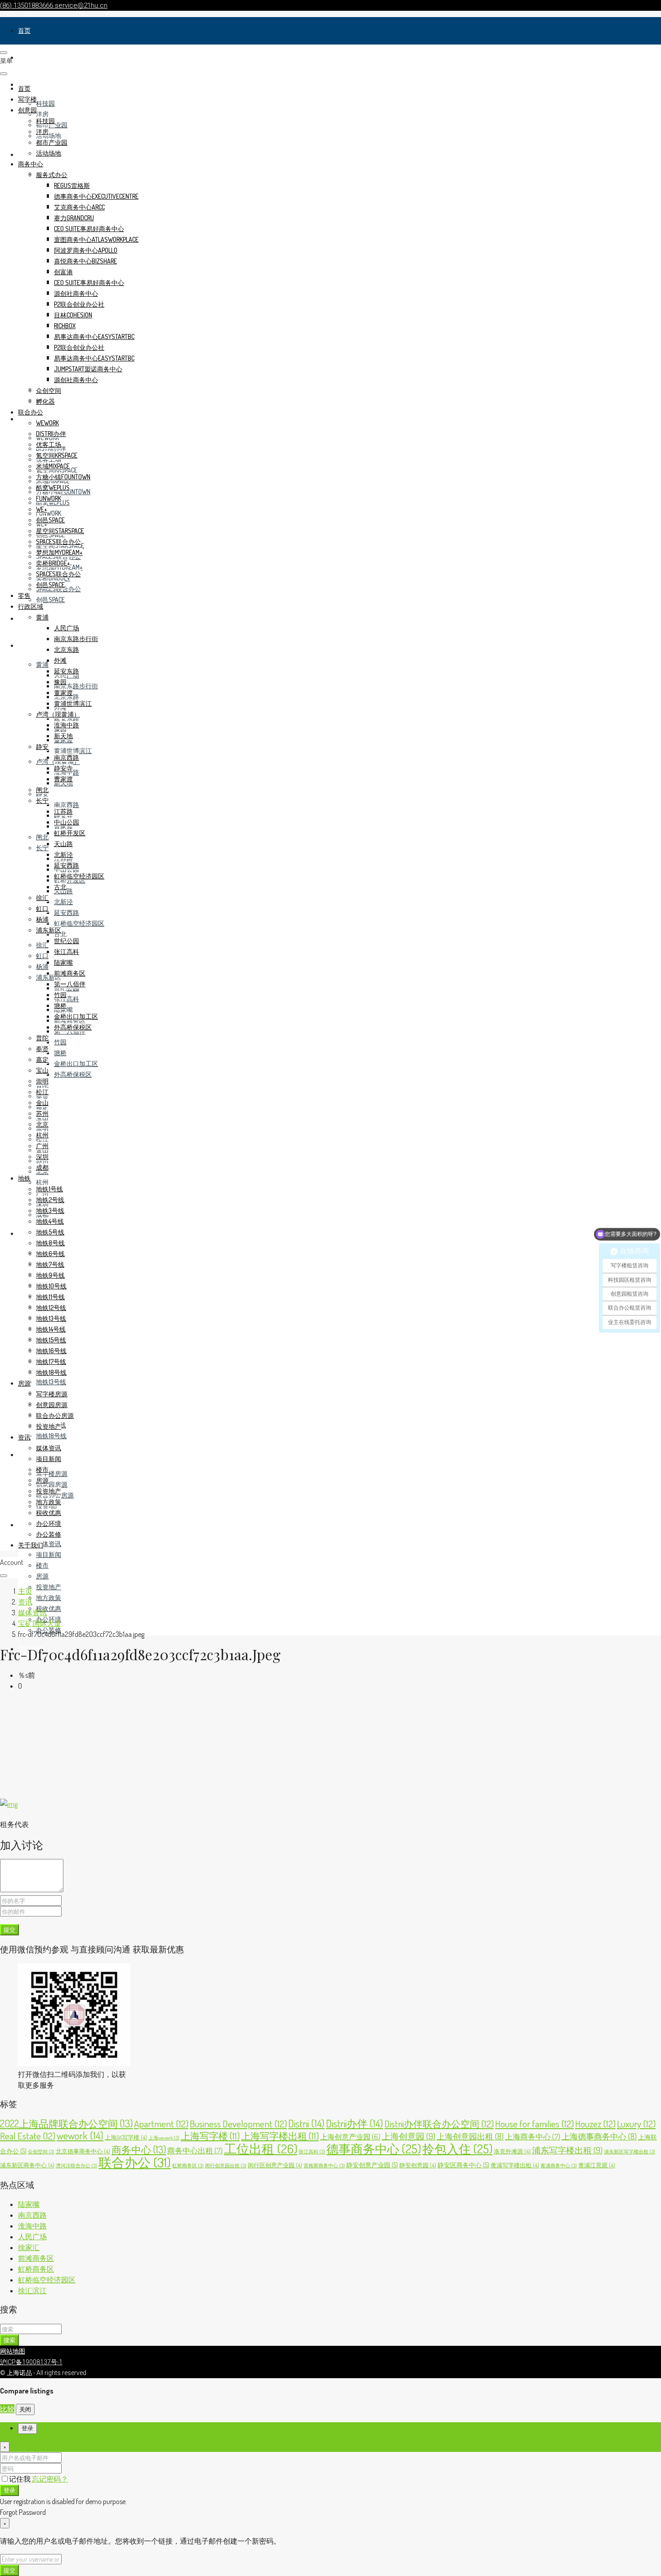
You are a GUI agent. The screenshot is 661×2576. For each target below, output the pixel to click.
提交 (9, 1929)
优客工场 (49, 444)
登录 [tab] (27, 2428)
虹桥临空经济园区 (79, 923)
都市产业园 (52, 142)
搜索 (9, 2340)
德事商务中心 (374, 2148)
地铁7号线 (50, 1264)
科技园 (45, 103)
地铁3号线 (50, 1210)
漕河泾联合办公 (76, 2166)
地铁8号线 (50, 1243)
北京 (42, 1124)
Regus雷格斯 (72, 185)
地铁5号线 (50, 1232)
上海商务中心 (533, 2137)
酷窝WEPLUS (53, 488)
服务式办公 (52, 175)
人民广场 (67, 628)
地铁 (24, 1233)
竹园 (60, 1042)
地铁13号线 (51, 1382)
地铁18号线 (51, 1436)
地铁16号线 (51, 1351)
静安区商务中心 (463, 2165)
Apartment (161, 2124)
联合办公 (31, 412)
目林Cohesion (73, 315)
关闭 (25, 2409)
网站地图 (13, 2351)
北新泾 (63, 902)
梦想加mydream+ (59, 552)
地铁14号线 (51, 1329)
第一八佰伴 (70, 984)
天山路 (63, 844)
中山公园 (67, 822)
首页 (24, 30)
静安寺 (63, 768)
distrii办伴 (51, 434)
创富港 (63, 272)
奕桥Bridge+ (53, 563)
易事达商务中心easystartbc (94, 336)
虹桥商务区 (188, 2166)
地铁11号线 (50, 1297)
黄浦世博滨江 (73, 751)
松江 (42, 1092)
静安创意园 (418, 2165)
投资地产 (49, 1587)
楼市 (42, 1565)
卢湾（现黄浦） (58, 714)
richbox (65, 326)
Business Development (238, 2124)
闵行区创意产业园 (275, 2165)
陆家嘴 (63, 962)
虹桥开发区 (70, 833)
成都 (42, 1167)
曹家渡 (63, 779)
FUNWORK (49, 513)
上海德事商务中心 (599, 2136)
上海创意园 (409, 2136)
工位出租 (261, 2149)
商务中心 (31, 164)
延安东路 (67, 718)
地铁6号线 (50, 1254)
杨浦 (42, 966)
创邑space (50, 599)
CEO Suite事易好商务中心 (89, 229)
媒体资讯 (49, 1544)
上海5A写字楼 (126, 2137)
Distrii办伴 (355, 2123)
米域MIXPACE (53, 466)
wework (47, 423)
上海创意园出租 (470, 2136)
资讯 (24, 1525)
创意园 (27, 110)
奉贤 (42, 1049)
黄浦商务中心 (559, 2166)
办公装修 (49, 1534)
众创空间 (49, 390)
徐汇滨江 (32, 2291)
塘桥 (60, 1053)
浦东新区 (49, 930)
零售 (24, 618)
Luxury (636, 2124)
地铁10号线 (51, 1286)
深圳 (42, 1157)
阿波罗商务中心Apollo (86, 250)
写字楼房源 (52, 1473)
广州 (42, 1146)
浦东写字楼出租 (567, 2150)
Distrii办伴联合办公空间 (439, 2124)
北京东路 (67, 649)
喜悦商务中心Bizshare (85, 261)
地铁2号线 (50, 1200)
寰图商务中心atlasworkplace (96, 239)
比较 (7, 2409)
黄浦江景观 (597, 2165)
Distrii (306, 2123)
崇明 (42, 1081)
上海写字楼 (210, 2136)
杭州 (42, 1182)
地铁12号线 (51, 1308)
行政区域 (31, 645)
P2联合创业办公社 (79, 304)
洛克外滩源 (512, 2151)
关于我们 (31, 1545)
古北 (60, 934)
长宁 (42, 848)
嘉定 (42, 1059)
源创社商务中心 (76, 293)
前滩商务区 (70, 973)
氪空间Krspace (57, 455)
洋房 (42, 114)
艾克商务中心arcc (79, 207)
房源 (24, 1455)
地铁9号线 (50, 1275)
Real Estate (28, 2136)
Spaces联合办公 (58, 541)
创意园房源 (52, 1484)
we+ (42, 509)
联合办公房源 (55, 1415)
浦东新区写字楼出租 (630, 2152)
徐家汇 (29, 2247)
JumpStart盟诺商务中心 (88, 369)
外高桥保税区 (73, 1074)
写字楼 (27, 57)
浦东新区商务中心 (27, 2165)
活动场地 (49, 136)
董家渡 (63, 693)
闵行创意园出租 (226, 2166)
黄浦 (42, 664)
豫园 (60, 682)
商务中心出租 (195, 2150)
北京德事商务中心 (83, 2151)
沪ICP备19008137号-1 (31, 2362)
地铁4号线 (50, 1221)
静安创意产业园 (372, 2165)
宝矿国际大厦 (40, 1623)
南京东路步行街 (76, 686)
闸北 (42, 837)
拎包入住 (457, 2148)
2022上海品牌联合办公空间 (66, 2123)
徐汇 (42, 945)
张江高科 (67, 999)
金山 (42, 1103)
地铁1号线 (49, 1189)
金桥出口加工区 (76, 1063)
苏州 (42, 1113)
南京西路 (67, 804)
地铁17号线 (51, 1362)
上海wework (164, 2138)
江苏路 (63, 811)
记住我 (20, 2479)
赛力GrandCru (74, 218)
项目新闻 (49, 1554)
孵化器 (45, 401)
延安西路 (67, 912)
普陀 (42, 1038)
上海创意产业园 (350, 2137)
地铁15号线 (51, 1340)
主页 (25, 1591)
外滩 (60, 660)
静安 (42, 747)
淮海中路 (67, 725)
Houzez (595, 2124)
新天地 (63, 736)
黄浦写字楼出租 (515, 2165)
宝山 (42, 1070)
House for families (534, 2124)
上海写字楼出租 (280, 2136)
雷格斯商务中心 (324, 2166)
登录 (9, 2490)
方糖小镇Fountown (63, 477)
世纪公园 (67, 941)
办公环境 (49, 1523)
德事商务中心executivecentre (96, 196)
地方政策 (49, 1598)
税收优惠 (49, 1608)
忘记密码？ (50, 2479)
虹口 (42, 956)
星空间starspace (60, 531)
